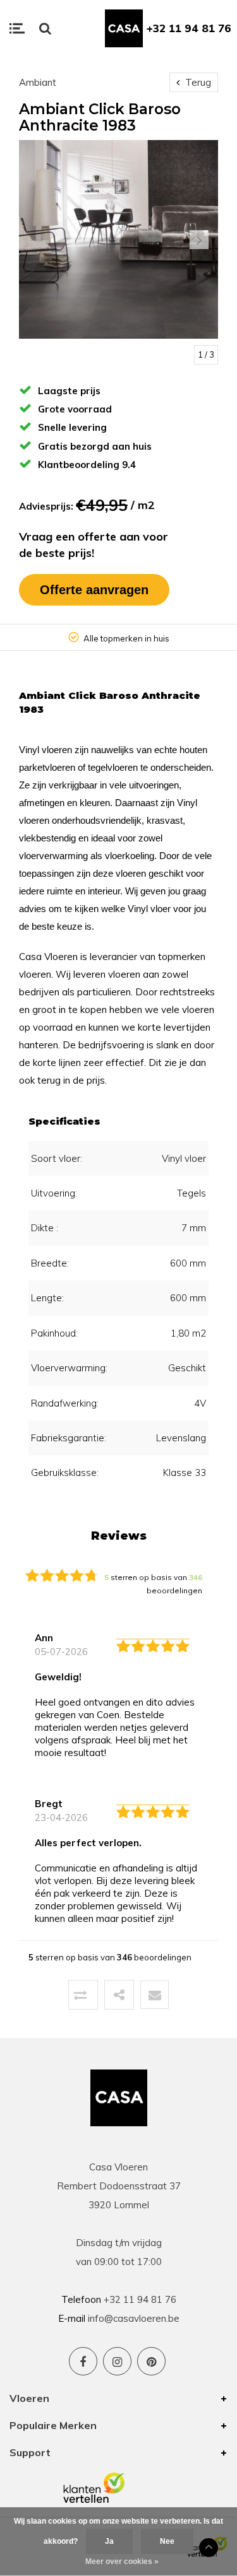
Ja (109, 2541)
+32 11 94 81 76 (189, 28)
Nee (167, 2541)
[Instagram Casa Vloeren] (117, 2361)
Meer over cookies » (122, 2561)
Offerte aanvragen (94, 590)
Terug (197, 82)
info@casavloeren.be (134, 2318)
